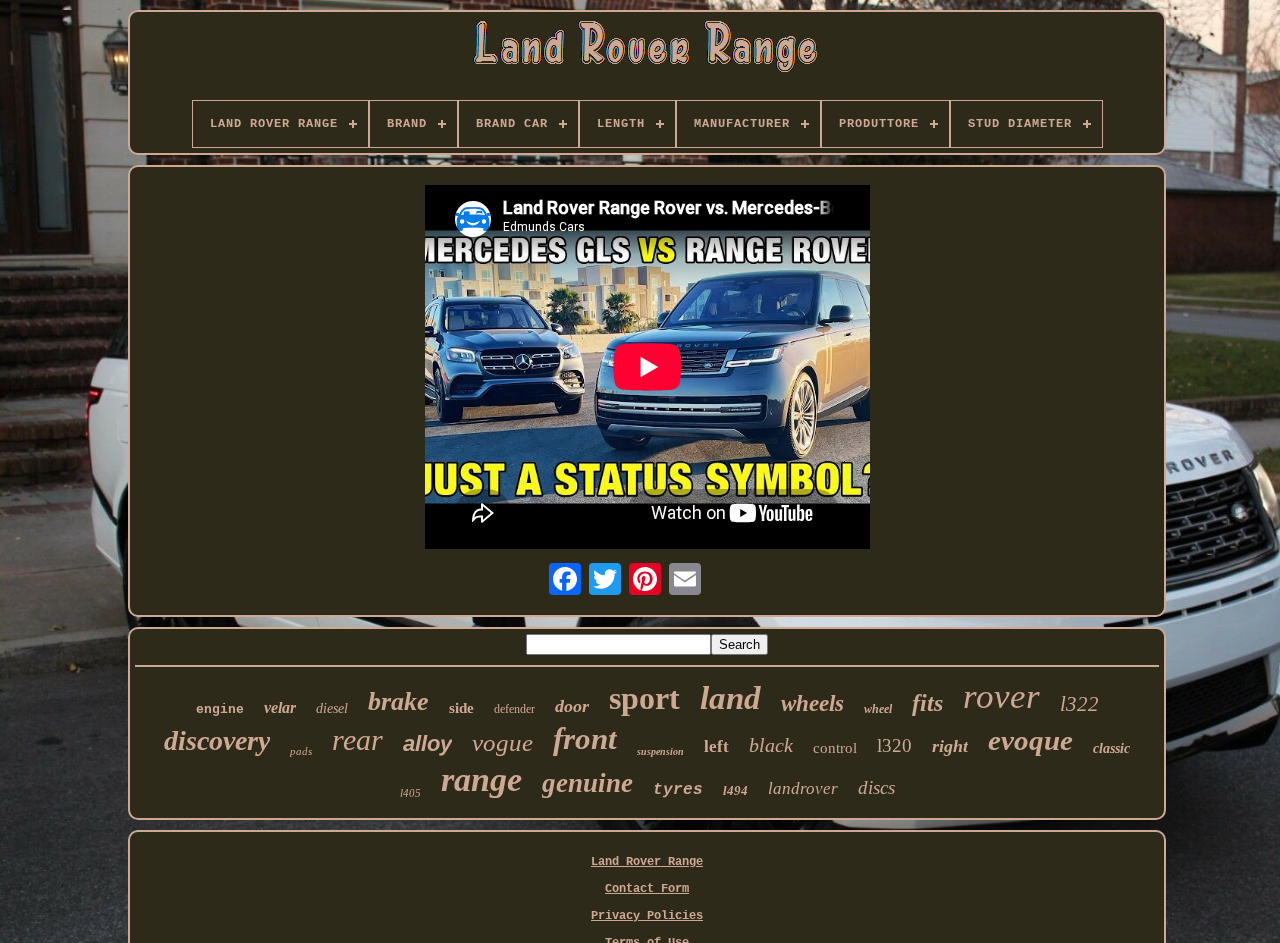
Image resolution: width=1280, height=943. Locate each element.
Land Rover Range (647, 862)
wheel (878, 709)
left (716, 746)
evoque (1030, 740)
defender (514, 709)
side (461, 708)
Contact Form (647, 889)
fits (927, 703)
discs (876, 787)
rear (357, 739)
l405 (410, 793)
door (572, 706)
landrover (803, 788)
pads (301, 751)
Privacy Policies (647, 916)
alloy (427, 743)
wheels (812, 703)
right (950, 746)
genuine (587, 783)
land (730, 698)
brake (398, 701)
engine (220, 709)
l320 (894, 745)
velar (280, 707)
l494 (735, 790)
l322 (1079, 704)
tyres (678, 790)
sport (644, 698)
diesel (332, 708)
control (835, 748)
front (585, 738)
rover (1001, 696)
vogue (502, 742)
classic (1111, 748)
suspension (660, 751)
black (771, 745)
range (481, 779)
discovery (217, 740)
